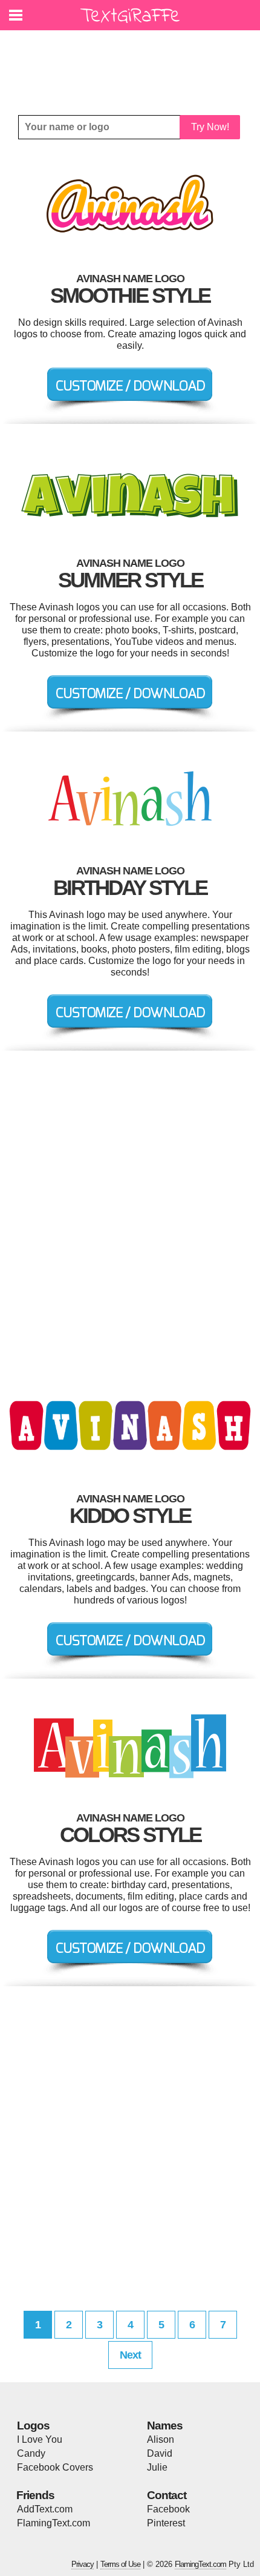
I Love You (40, 2439)
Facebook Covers (55, 2467)
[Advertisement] (133, 64)
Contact (167, 2495)
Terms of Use (120, 2564)
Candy (31, 2453)
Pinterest (166, 2523)
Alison (161, 2439)
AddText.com (45, 2509)
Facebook (168, 2509)
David (160, 2453)
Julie (157, 2467)
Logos (33, 2426)
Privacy (83, 2564)
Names (165, 2426)
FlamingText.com (54, 2523)
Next (130, 2355)
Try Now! (210, 127)
